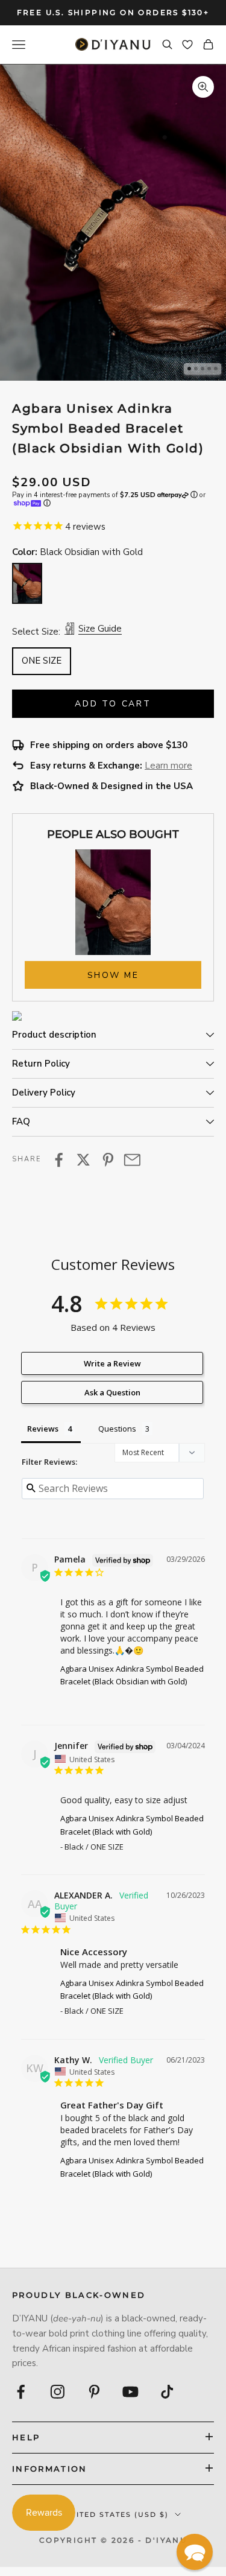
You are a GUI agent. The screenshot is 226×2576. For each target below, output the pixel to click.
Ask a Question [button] (112, 1392)
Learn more (168, 766)
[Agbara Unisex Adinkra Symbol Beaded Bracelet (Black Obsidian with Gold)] (27, 583)
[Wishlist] (187, 45)
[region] (113, 222)
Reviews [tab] (43, 1429)
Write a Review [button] (112, 1363)
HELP (26, 2437)
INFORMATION (50, 2469)
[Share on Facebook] (59, 1160)
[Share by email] (132, 1160)
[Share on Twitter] (83, 1160)
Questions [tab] (117, 1429)
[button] (195, 2552)
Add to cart (113, 704)
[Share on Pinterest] (108, 1160)
